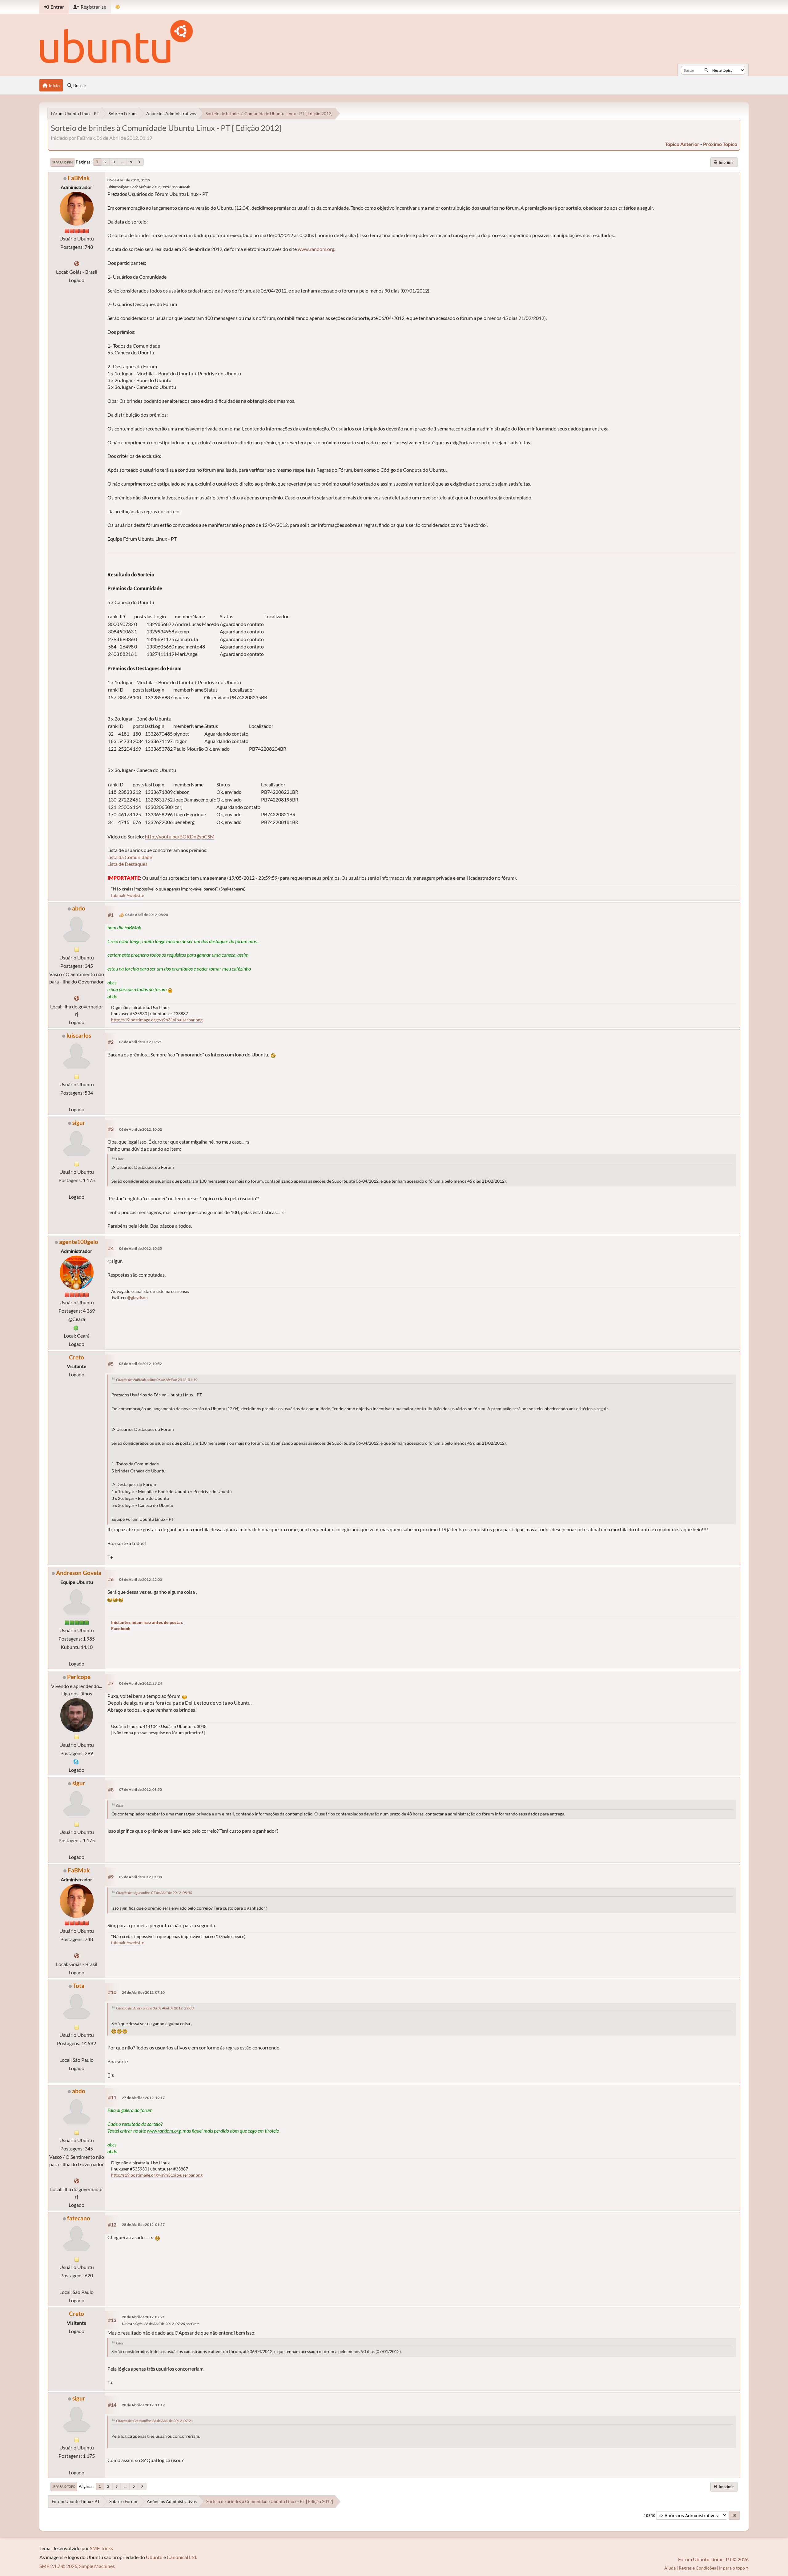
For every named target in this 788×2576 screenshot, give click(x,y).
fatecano (79, 2218)
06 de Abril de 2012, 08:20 (147, 915)
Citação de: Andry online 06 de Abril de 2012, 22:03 (155, 2008)
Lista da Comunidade (130, 857)
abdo (79, 908)
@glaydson (137, 1297)
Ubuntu (154, 2557)
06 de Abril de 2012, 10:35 (141, 1248)
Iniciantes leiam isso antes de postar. (147, 1622)
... (122, 162)
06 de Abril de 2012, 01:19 (129, 180)
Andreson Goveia (79, 1573)
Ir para (648, 2515)
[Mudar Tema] (118, 7)
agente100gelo (79, 1242)
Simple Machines (97, 2566)
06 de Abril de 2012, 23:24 (141, 1683)
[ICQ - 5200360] (76, 1327)
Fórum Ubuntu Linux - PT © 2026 (713, 2559)
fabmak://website (128, 895)
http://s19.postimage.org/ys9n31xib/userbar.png (157, 1020)
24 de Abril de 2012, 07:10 (143, 1992)
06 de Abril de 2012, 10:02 (141, 1129)
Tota (79, 1986)
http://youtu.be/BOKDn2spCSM (180, 836)
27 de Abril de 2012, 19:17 (143, 2098)
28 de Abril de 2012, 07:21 (143, 2317)
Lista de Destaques (127, 864)
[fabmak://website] (77, 263)
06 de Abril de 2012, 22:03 (141, 1579)
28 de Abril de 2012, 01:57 (143, 2225)
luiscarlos (79, 1035)
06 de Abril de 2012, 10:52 (141, 1364)
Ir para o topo (64, 2486)
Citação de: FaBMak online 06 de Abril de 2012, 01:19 (157, 1380)
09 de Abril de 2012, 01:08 (141, 1877)
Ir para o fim (62, 162)
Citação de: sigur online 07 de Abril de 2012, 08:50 (154, 1893)
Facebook (121, 1628)
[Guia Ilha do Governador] (77, 998)
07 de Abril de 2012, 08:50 (141, 1789)
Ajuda (670, 2568)
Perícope (79, 1677)
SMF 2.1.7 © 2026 (58, 2566)
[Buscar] (706, 70)
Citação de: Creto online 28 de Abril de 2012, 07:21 (155, 2421)
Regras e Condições (697, 2568)
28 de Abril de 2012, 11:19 (143, 2405)
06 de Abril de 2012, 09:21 (141, 1042)
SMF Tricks (101, 2548)
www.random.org (316, 249)
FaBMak (79, 178)
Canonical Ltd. (182, 2557)
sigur (79, 1122)
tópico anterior (682, 144)
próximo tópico (720, 144)
